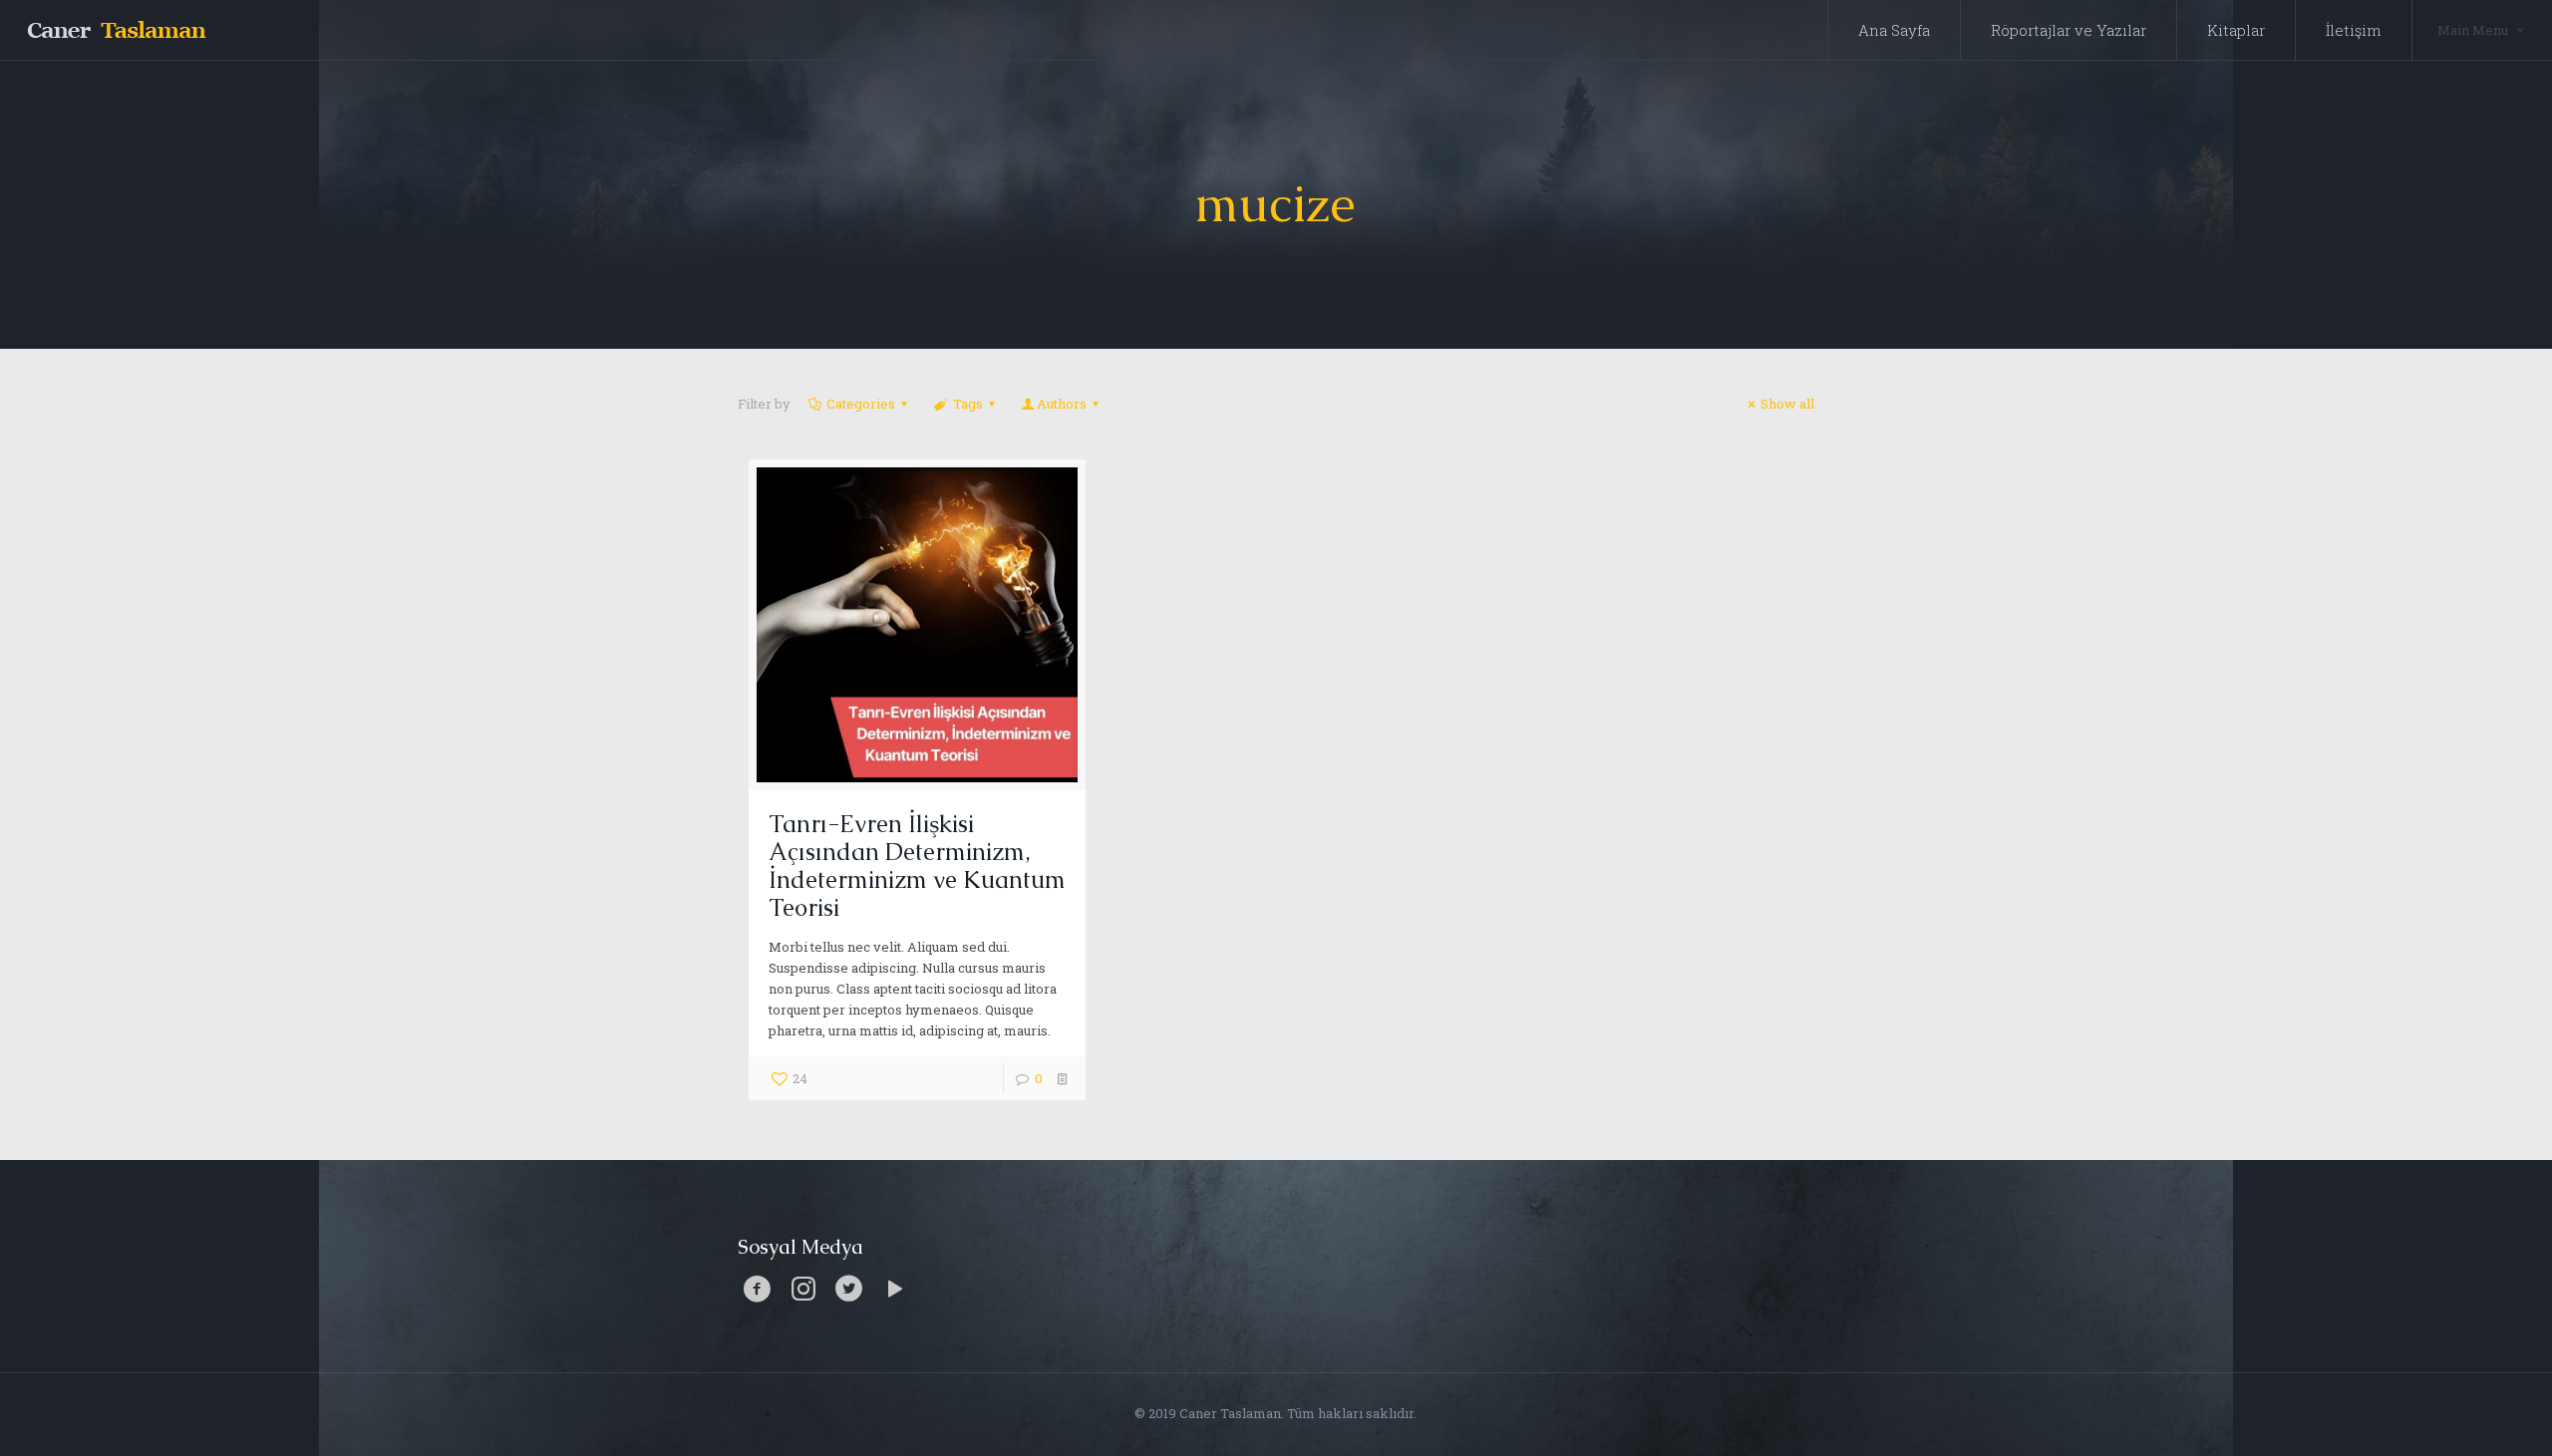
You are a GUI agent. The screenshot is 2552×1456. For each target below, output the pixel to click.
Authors (1062, 404)
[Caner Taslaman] (116, 30)
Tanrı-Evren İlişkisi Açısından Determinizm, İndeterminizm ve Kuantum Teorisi (917, 866)
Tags (968, 404)
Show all (1787, 404)
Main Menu (2473, 30)
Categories (861, 404)
